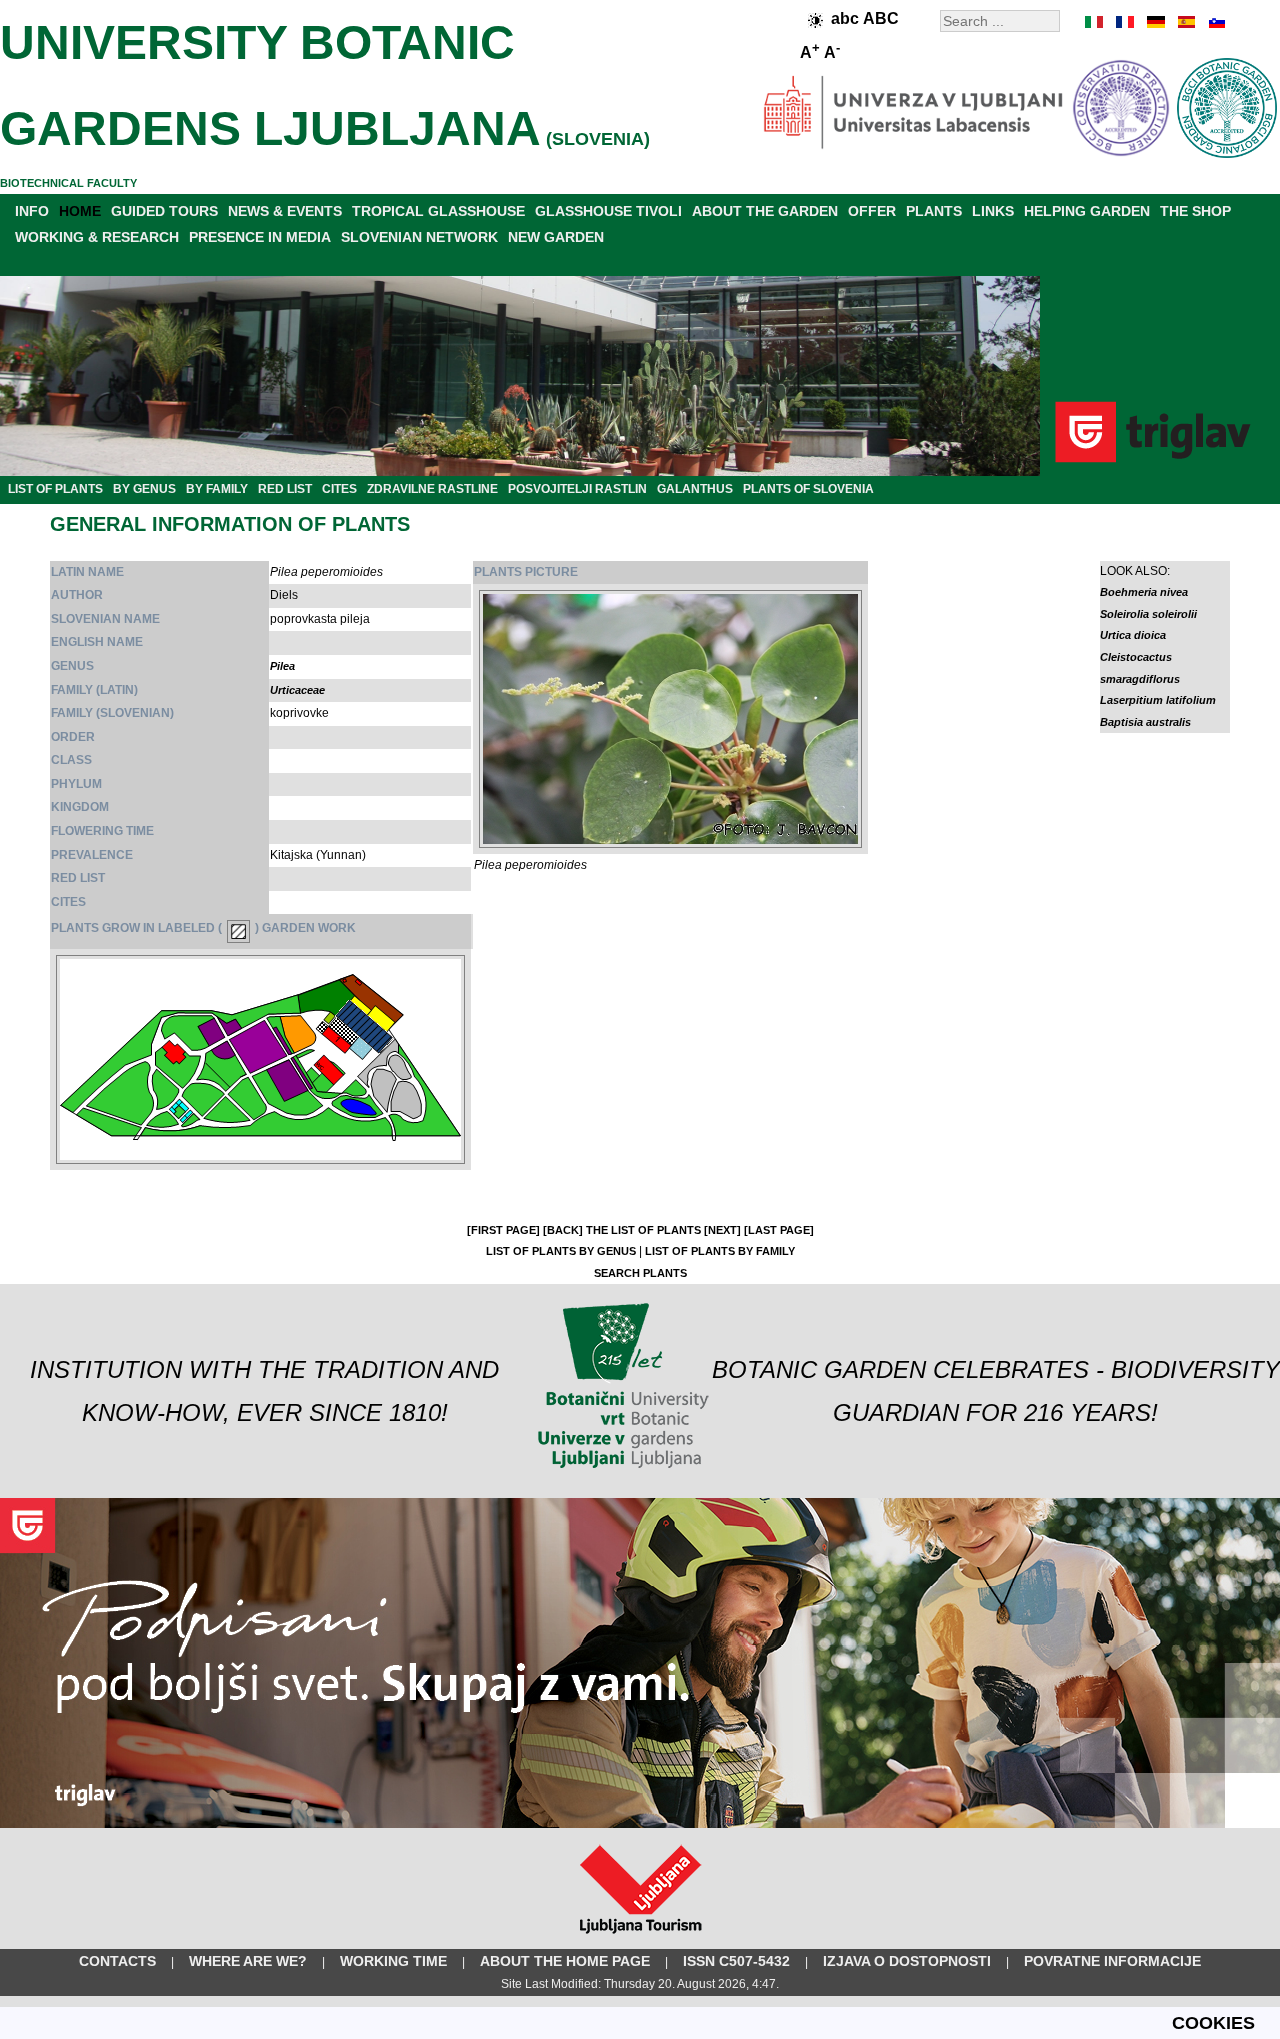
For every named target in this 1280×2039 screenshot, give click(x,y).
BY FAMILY (217, 489)
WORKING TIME (393, 1961)
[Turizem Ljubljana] (640, 1938)
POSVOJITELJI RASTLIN (577, 489)
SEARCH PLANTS (640, 1273)
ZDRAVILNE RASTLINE (432, 489)
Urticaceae (297, 690)
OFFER (872, 211)
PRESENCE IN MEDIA (260, 237)
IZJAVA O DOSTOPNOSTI (907, 1961)
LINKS (993, 211)
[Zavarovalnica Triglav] (640, 1824)
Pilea (282, 666)
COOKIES (1213, 2023)
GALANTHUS (695, 489)
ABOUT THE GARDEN (765, 211)
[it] (1095, 22)
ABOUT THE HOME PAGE (565, 1961)
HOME (80, 211)
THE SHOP (1195, 211)
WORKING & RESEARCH (97, 237)
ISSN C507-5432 (736, 1961)
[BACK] (563, 1230)
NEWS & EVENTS (285, 211)
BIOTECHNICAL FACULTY (68, 183)
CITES (339, 489)
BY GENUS (144, 489)
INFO (32, 211)
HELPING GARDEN (1087, 211)
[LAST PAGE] (779, 1230)
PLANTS (934, 211)
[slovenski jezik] (1215, 22)
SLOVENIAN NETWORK (419, 237)
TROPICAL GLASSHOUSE (438, 211)
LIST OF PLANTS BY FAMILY (720, 1251)
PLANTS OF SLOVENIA (808, 489)
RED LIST (285, 489)
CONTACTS (117, 1961)
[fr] (1125, 22)
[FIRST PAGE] (503, 1230)
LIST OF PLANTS (55, 489)
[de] (1155, 22)
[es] (1185, 22)
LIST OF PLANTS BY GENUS (561, 1251)
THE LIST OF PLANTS (643, 1230)
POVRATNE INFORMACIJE (1112, 1961)
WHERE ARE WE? (248, 1961)
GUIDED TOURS (164, 211)
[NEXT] (722, 1230)
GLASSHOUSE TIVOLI (608, 211)
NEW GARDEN (556, 237)
